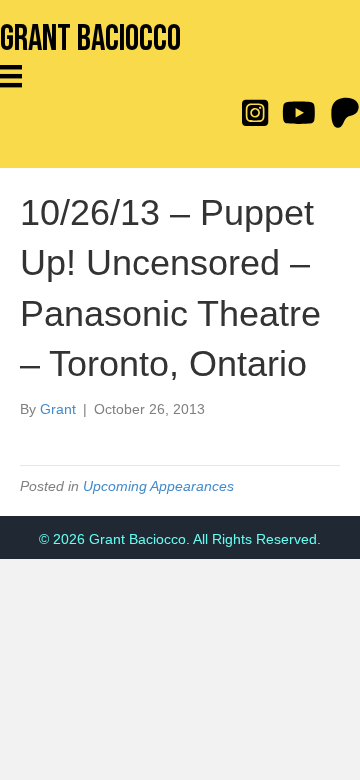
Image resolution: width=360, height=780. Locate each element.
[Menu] (18, 76)
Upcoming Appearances (158, 486)
